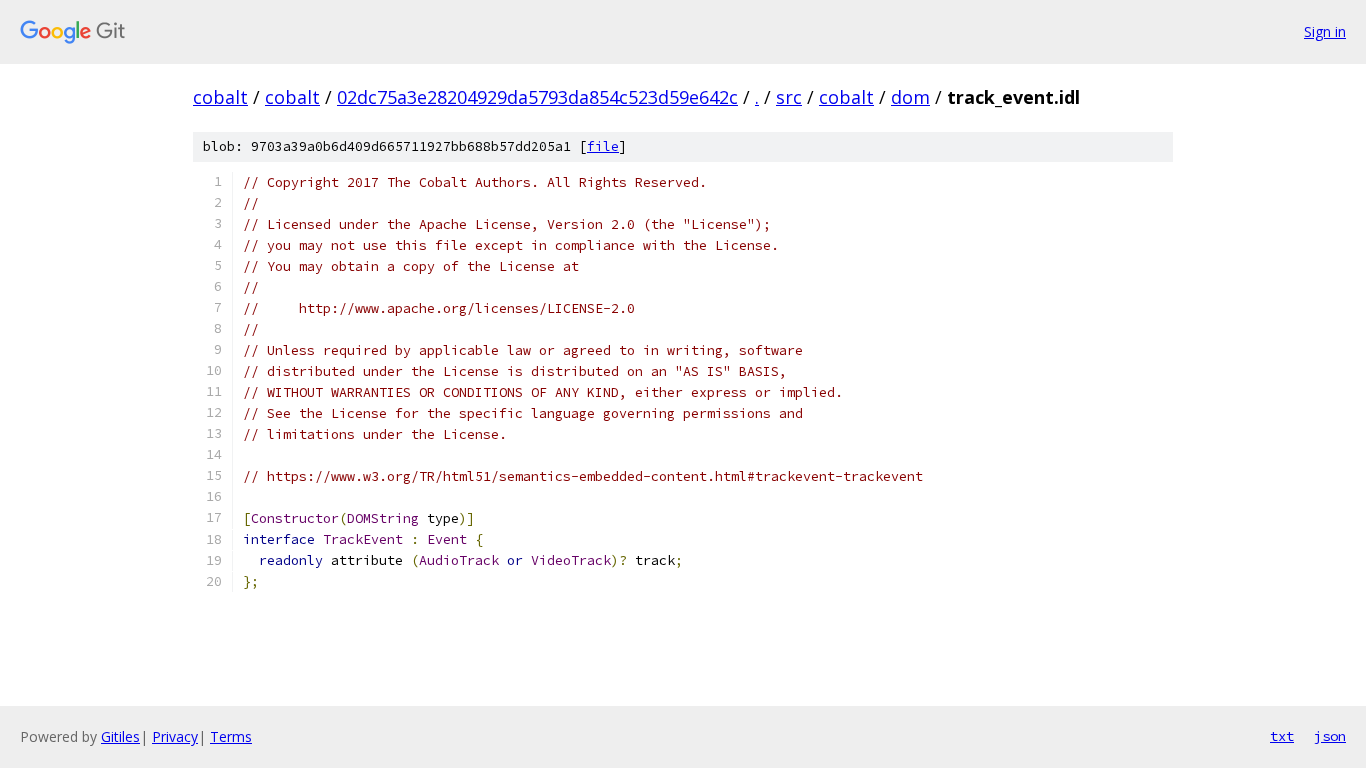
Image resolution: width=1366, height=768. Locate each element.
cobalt (220, 97)
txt (1282, 736)
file (603, 146)
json (1330, 736)
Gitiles (120, 736)
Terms (231, 736)
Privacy (175, 736)
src (789, 97)
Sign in (1325, 31)
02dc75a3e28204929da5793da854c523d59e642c (537, 97)
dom (910, 97)
